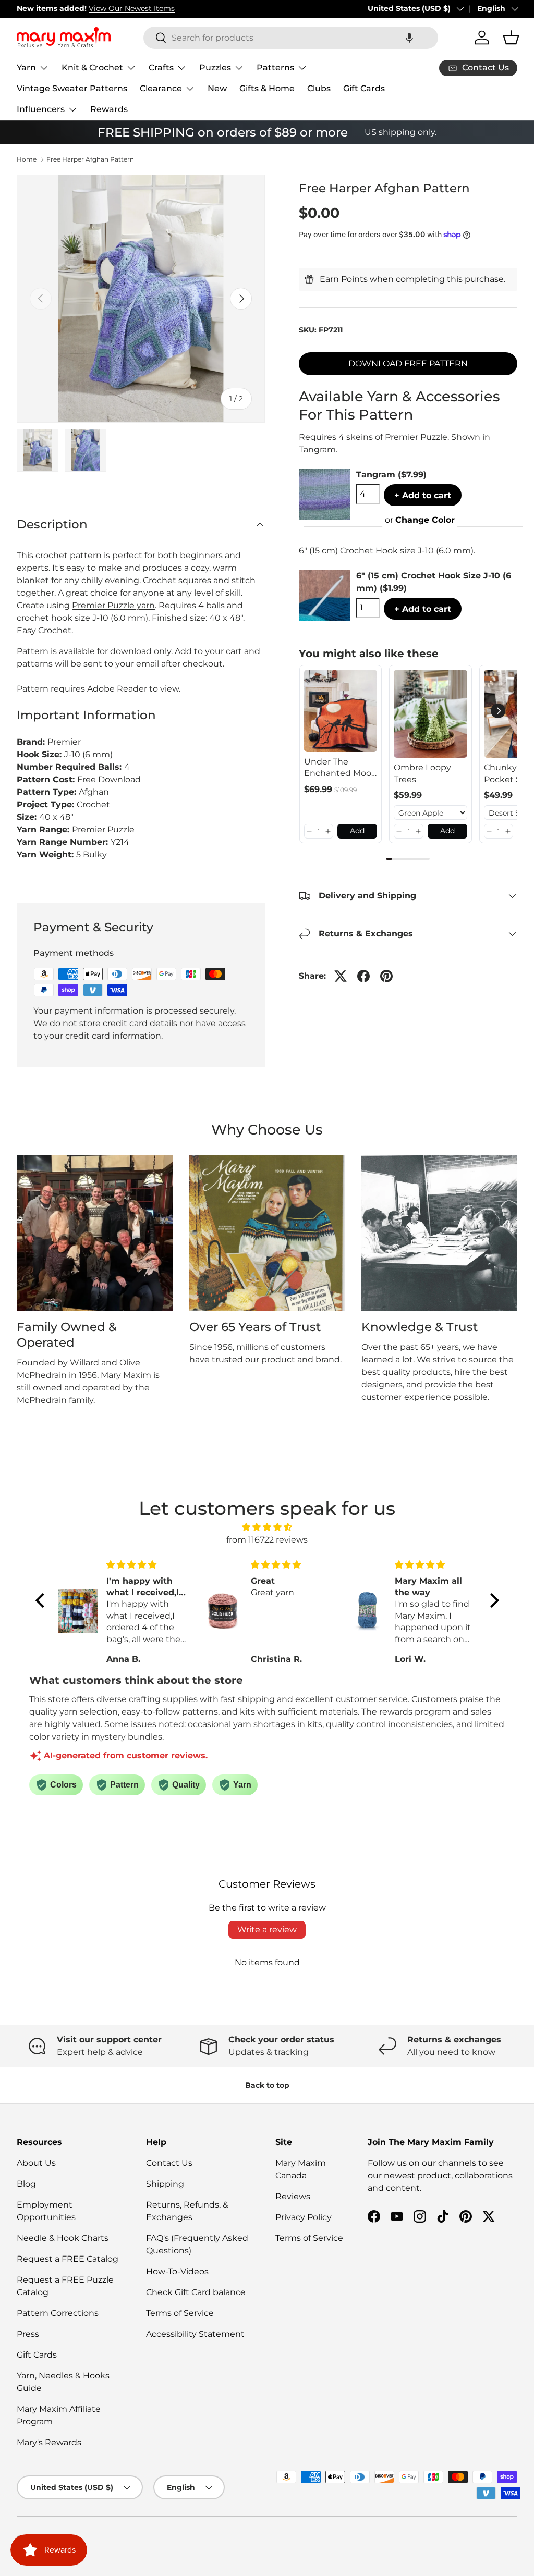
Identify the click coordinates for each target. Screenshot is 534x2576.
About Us (36, 2163)
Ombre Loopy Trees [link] (422, 773)
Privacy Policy (304, 2217)
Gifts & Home (267, 88)
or (420, 520)
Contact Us (169, 2163)
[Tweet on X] (341, 976)
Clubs (319, 88)
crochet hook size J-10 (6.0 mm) (82, 618)
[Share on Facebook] (363, 976)
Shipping (165, 2184)
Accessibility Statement (195, 2334)
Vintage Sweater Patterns (72, 88)
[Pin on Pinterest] (386, 976)
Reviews (293, 2196)
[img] (267, 1527)
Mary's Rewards (49, 2442)
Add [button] (357, 831)
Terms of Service (180, 2313)
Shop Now (166, 8)
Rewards (109, 109)
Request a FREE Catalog (68, 2259)
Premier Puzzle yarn (113, 605)
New (217, 88)
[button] (409, 38)
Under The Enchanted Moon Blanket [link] (341, 768)
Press (28, 2334)
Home (27, 159)
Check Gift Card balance (196, 2292)
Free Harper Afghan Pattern (90, 159)
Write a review (267, 1930)
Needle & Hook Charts (63, 2238)
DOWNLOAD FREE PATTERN (408, 363)
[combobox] (291, 38)
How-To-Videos (177, 2271)
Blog (26, 2184)
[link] (341, 711)
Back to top (267, 2085)
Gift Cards (364, 88)
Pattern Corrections (58, 2313)
